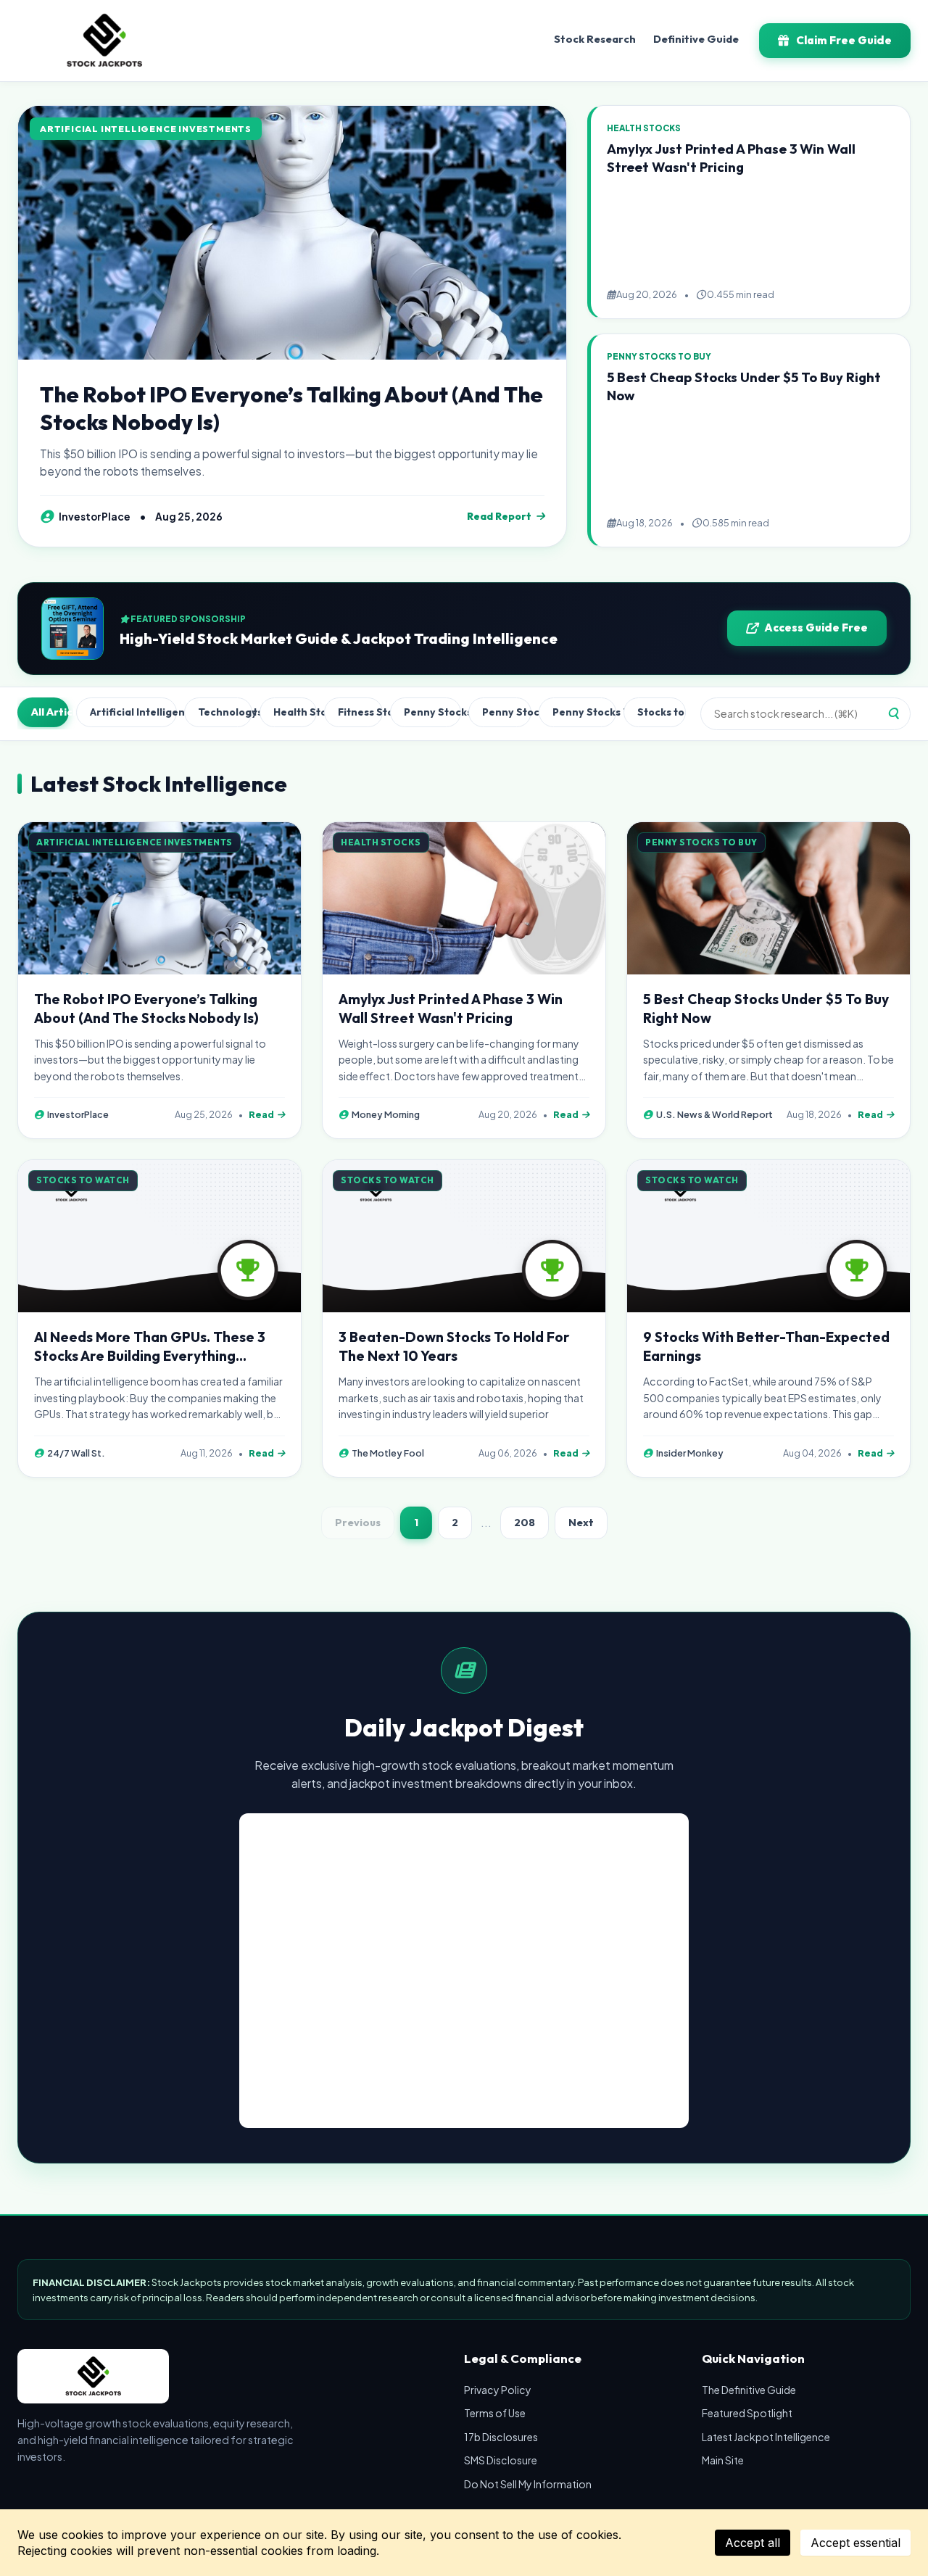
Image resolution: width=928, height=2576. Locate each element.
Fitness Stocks (360, 712)
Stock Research (595, 39)
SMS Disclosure (501, 2460)
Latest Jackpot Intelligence (766, 2437)
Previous (358, 1523)
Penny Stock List (507, 712)
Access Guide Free (816, 628)
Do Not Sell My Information (528, 2484)
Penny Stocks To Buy (433, 712)
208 (525, 1523)
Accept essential (855, 2543)
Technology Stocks (225, 712)
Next (581, 1523)
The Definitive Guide (749, 2390)
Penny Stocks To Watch (584, 712)
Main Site (723, 2460)
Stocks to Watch (662, 712)
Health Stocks (295, 712)
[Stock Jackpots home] (104, 41)
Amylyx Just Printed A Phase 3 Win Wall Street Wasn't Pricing (731, 158)
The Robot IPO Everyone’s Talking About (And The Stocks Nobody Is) (291, 408)
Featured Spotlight (747, 2413)
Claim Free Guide (844, 40)
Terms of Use (495, 2413)
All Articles (50, 712)
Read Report (499, 516)
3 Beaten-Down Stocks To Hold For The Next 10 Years (454, 1346)
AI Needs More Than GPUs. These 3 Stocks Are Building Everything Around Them (150, 1356)
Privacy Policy (498, 2390)
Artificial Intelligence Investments (133, 712)
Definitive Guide (696, 39)
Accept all (753, 2543)
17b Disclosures (501, 2437)
